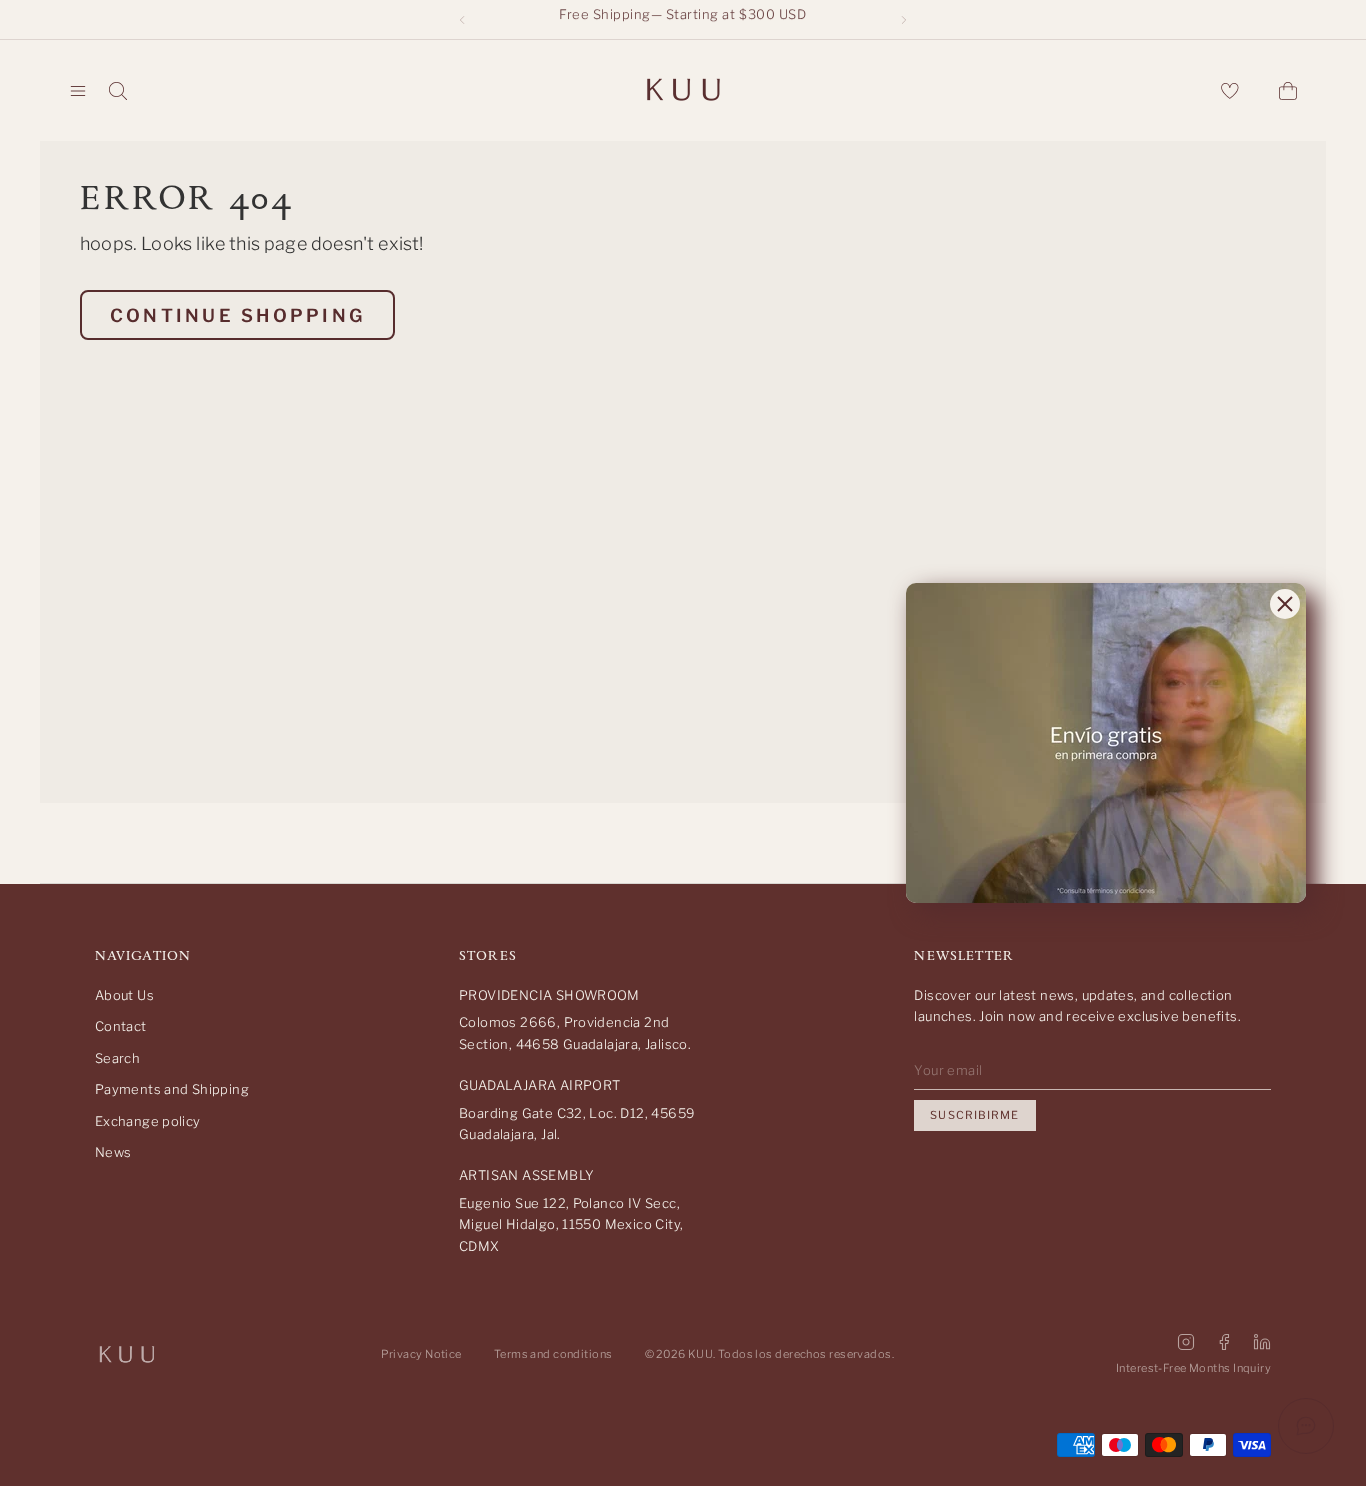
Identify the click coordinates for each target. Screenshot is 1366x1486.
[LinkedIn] (1262, 1342)
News (113, 1152)
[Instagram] (1186, 1342)
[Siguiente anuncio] (904, 20)
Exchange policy (148, 1121)
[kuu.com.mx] (683, 91)
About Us (124, 995)
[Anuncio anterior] (462, 20)
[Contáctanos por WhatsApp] (1306, 1426)
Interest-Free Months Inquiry (1193, 1368)
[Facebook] (1224, 1342)
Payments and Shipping (172, 1089)
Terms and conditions (553, 1354)
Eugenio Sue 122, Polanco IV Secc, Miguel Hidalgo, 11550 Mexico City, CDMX (571, 1224)
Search (117, 1058)
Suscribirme (974, 1115)
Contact (121, 1026)
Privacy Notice (421, 1354)
